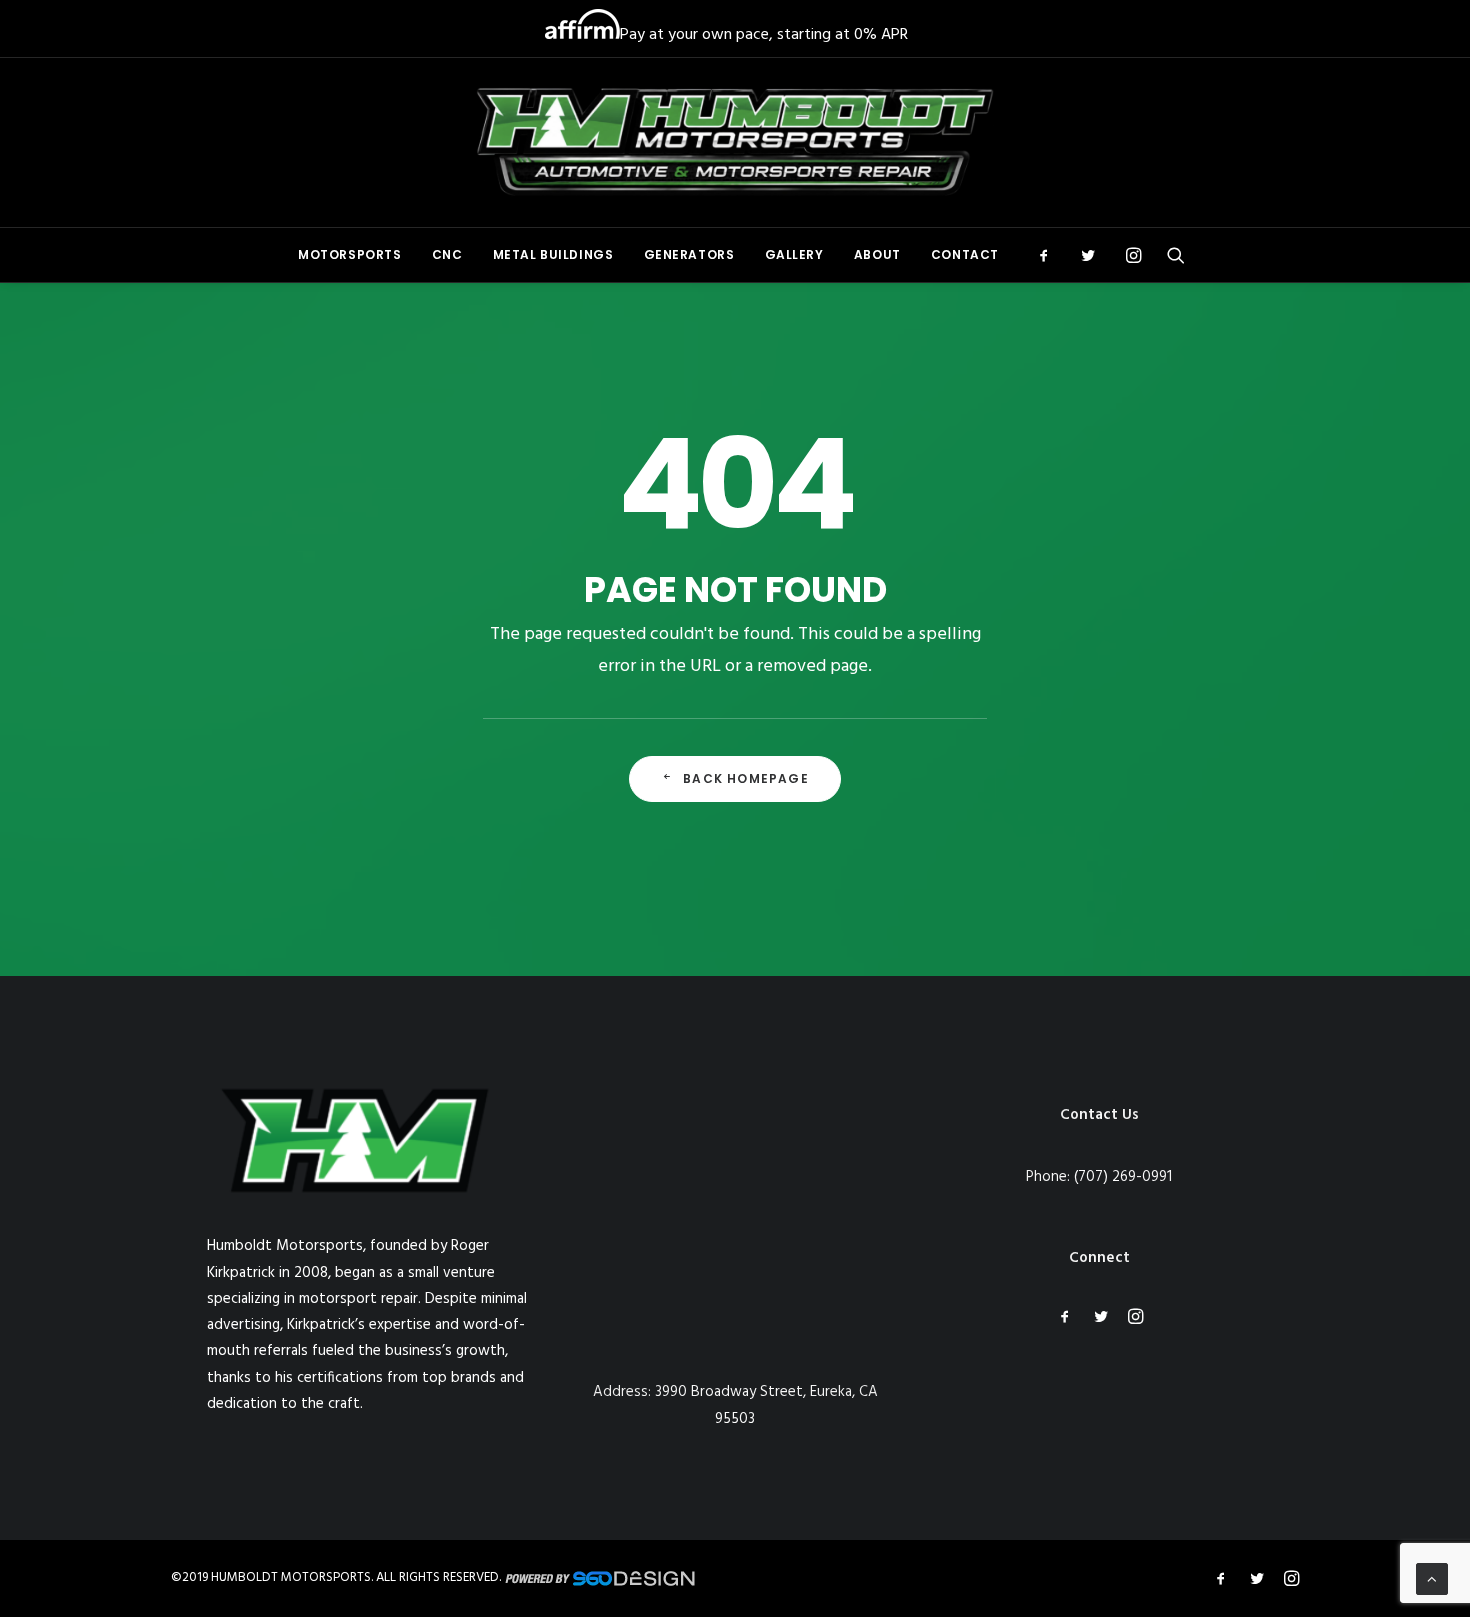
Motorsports (350, 254)
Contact (965, 254)
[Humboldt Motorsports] (735, 142)
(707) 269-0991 (1123, 1177)
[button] (1050, 255)
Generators (689, 254)
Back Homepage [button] (746, 778)
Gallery (794, 254)
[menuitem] (350, 255)
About (877, 254)
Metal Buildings (553, 254)
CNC (447, 254)
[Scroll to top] (1432, 1579)
